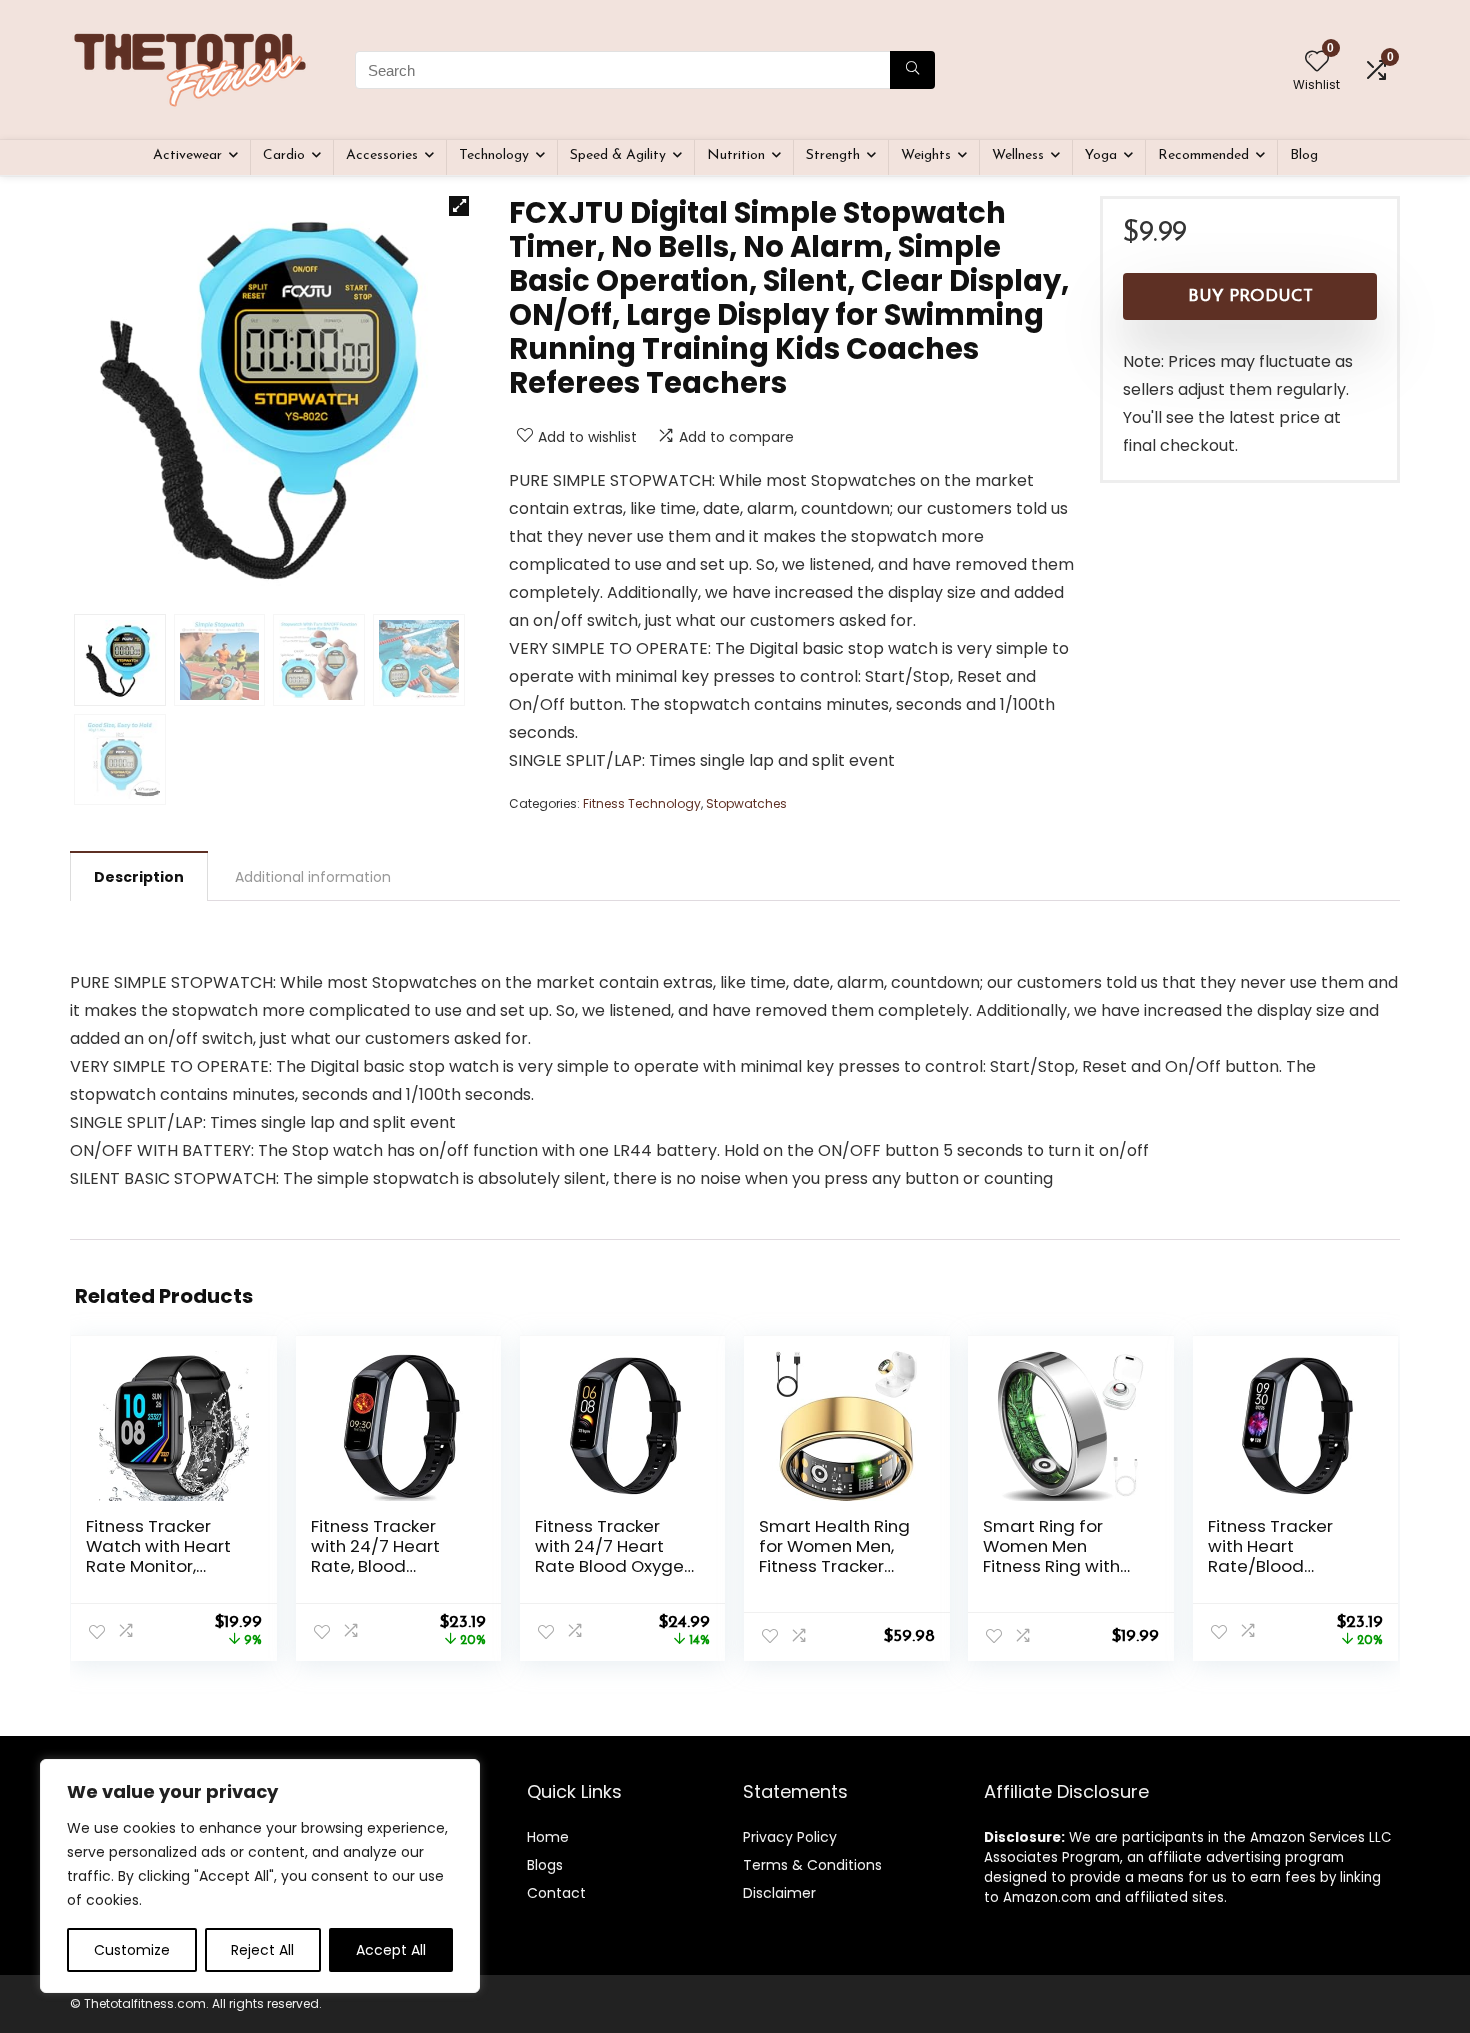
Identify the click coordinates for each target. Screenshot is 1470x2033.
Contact (556, 1893)
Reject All (262, 1950)
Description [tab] (139, 877)
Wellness (1018, 155)
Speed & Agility (618, 155)
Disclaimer (779, 1893)
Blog (1304, 155)
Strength (833, 155)
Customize (132, 1950)
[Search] (912, 70)
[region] (260, 1876)
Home (548, 1837)
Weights (926, 155)
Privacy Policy (790, 1837)
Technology (494, 155)
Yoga (1101, 155)
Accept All (391, 1950)
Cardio (284, 155)
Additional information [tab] (313, 877)
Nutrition (736, 155)
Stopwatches (746, 803)
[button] (459, 206)
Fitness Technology (642, 803)
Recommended (1203, 155)
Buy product (1250, 296)
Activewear (187, 155)
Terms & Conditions (812, 1865)
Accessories (382, 155)
